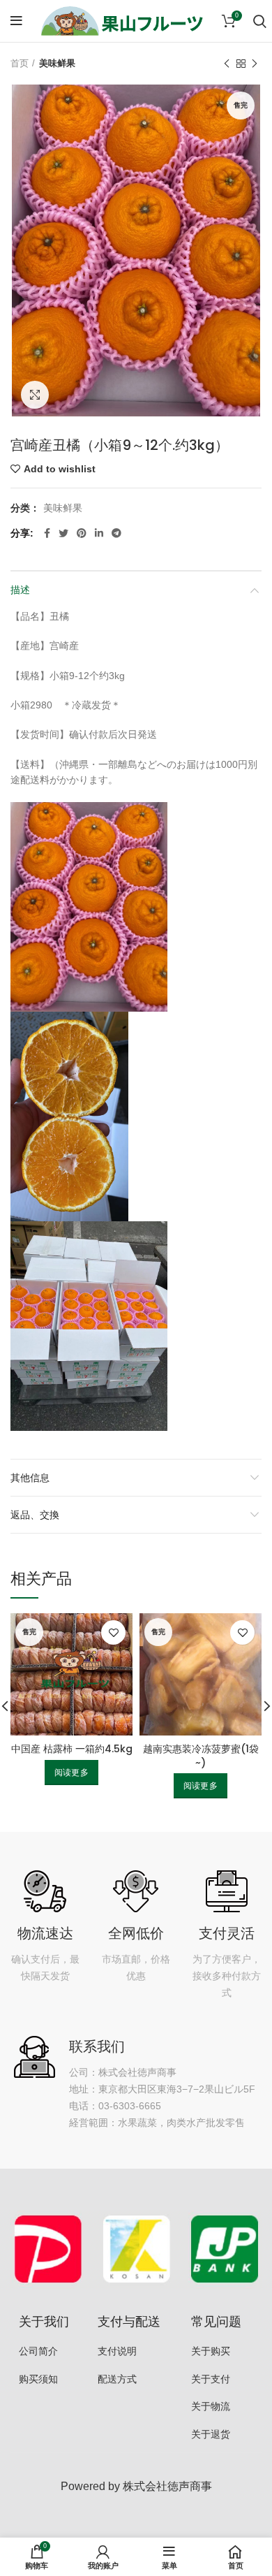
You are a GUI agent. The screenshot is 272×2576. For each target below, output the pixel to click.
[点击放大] (35, 395)
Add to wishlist (60, 469)
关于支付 (211, 2379)
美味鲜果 (57, 63)
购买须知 (38, 2379)
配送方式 (117, 2379)
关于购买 (211, 2351)
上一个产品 (227, 64)
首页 (20, 63)
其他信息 (30, 1478)
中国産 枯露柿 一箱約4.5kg (72, 1749)
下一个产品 (255, 64)
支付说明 (117, 2351)
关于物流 (211, 2406)
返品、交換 (35, 1515)
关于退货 (211, 2434)
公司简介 (38, 2351)
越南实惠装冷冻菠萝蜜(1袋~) (201, 1756)
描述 (20, 590)
